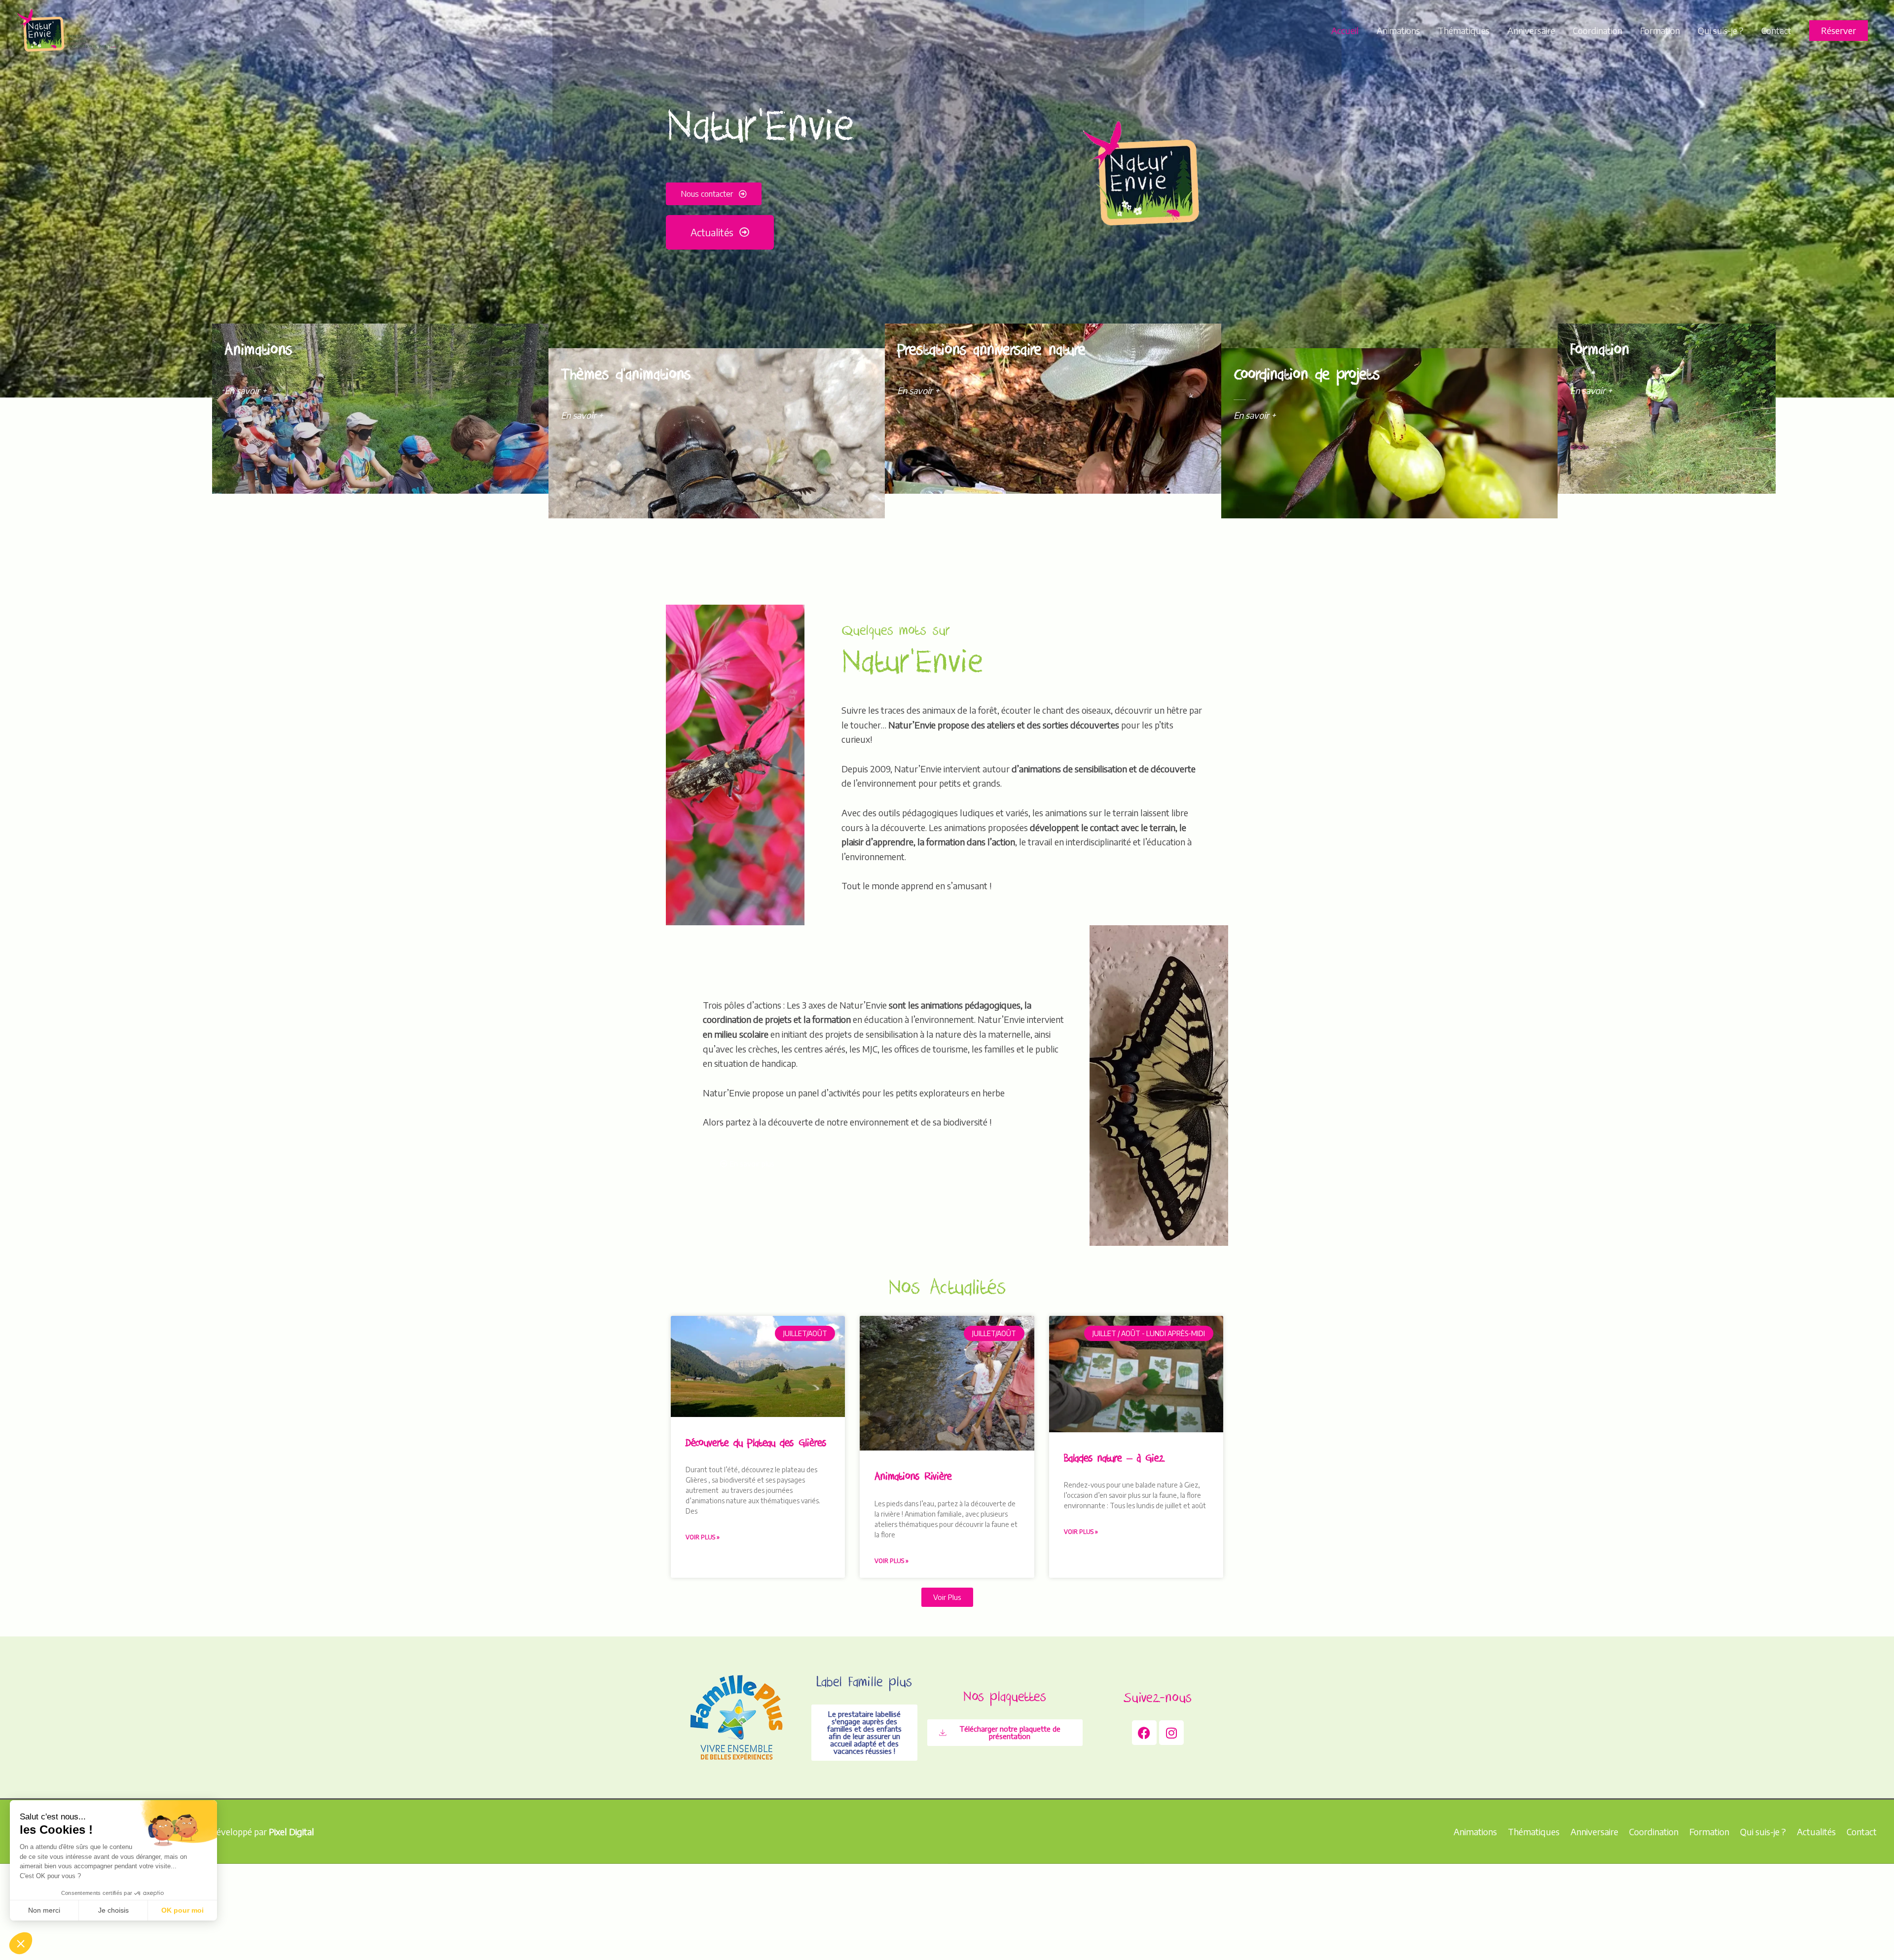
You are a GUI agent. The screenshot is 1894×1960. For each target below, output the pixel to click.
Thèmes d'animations (626, 377)
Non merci (44, 1910)
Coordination (1598, 30)
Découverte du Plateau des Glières (756, 1444)
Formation (1660, 30)
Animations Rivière (913, 1478)
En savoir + (246, 390)
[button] (1839, 31)
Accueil (1345, 30)
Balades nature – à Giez (1114, 1460)
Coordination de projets (1307, 377)
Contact (1776, 30)
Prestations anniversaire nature (991, 352)
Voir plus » (703, 1537)
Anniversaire (1531, 30)
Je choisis (113, 1910)
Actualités (1816, 1832)
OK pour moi (182, 1910)
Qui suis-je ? (1721, 30)
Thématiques (1464, 30)
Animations (1398, 30)
